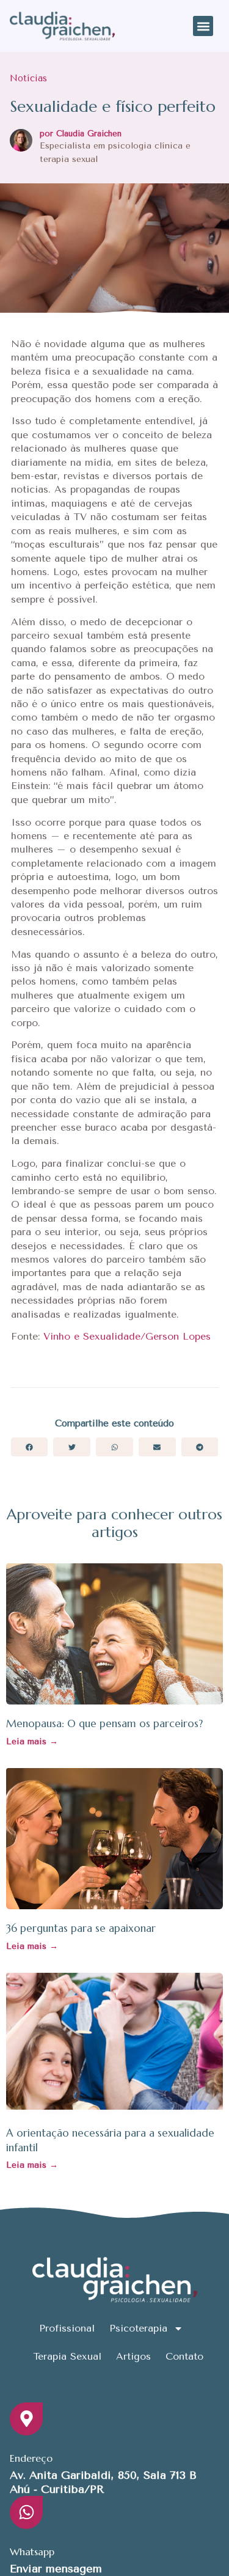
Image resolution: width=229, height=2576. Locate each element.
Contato (184, 2356)
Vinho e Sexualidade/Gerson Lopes (127, 1336)
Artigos (133, 2356)
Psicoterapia (138, 2328)
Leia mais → (32, 1741)
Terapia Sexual (67, 2356)
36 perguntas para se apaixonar (81, 1928)
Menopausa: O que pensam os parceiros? (104, 1723)
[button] (203, 26)
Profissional (67, 2328)
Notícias (28, 78)
